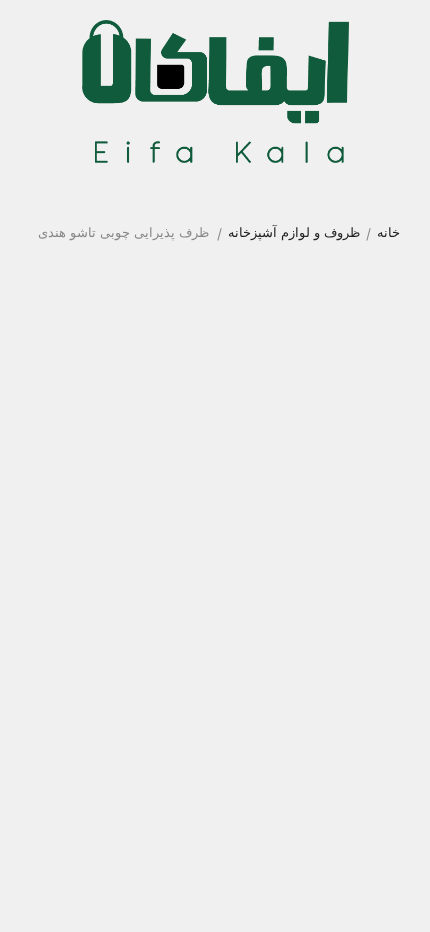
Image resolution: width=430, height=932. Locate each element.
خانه (388, 232)
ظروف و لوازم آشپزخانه (294, 232)
